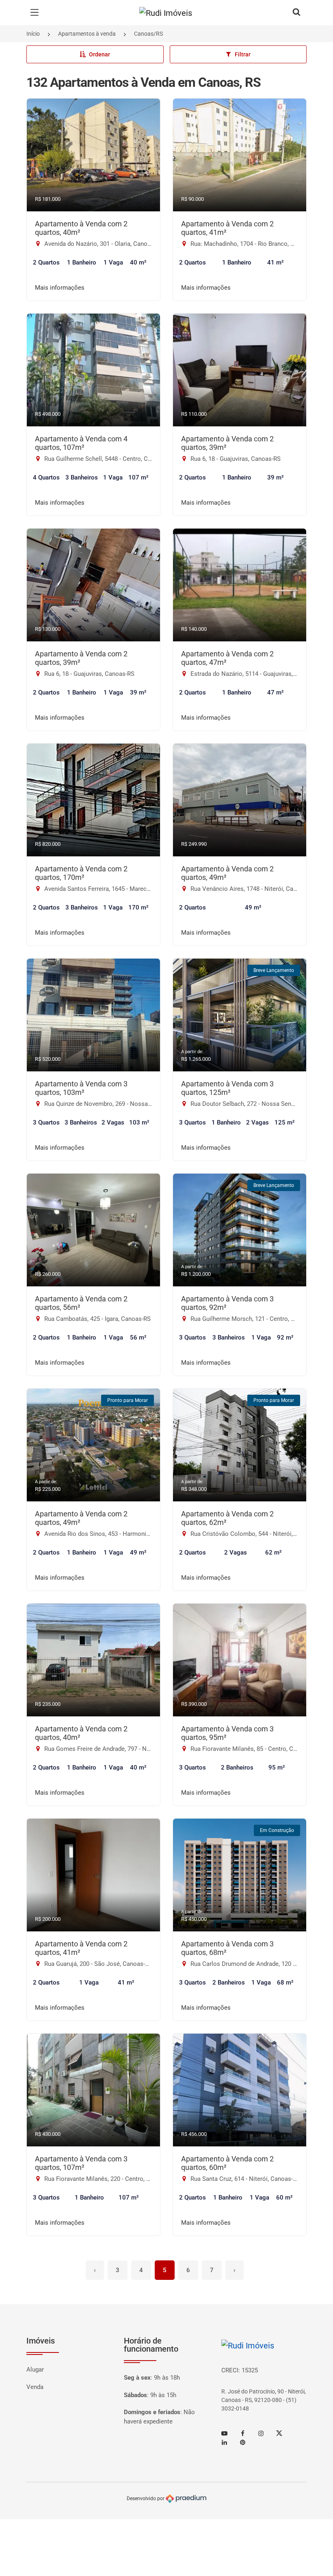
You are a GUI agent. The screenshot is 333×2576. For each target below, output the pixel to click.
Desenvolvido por (146, 2498)
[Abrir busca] (296, 13)
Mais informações (60, 288)
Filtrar (243, 54)
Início (33, 34)
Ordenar (99, 54)
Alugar (35, 2370)
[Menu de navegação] (37, 13)
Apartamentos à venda (87, 34)
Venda (35, 2387)
